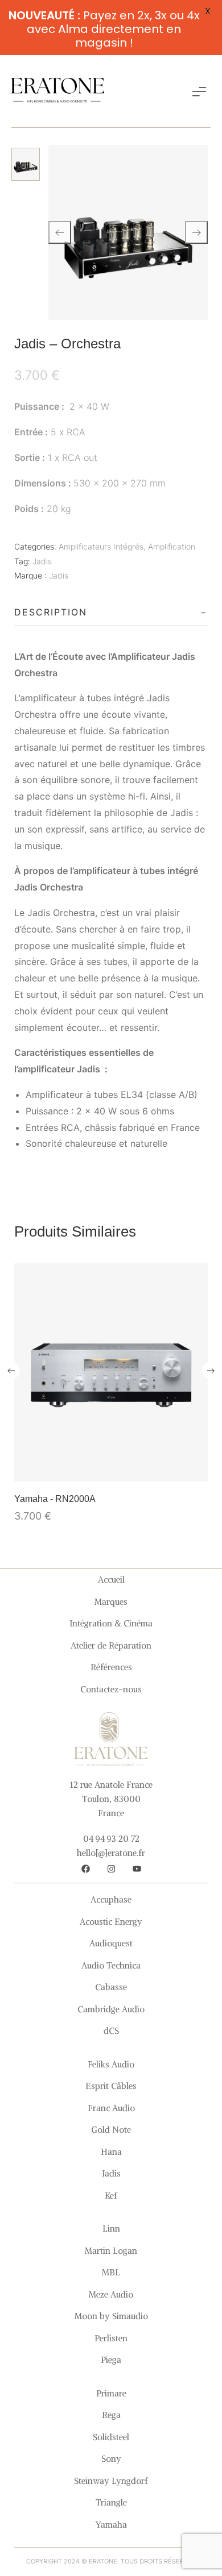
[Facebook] (85, 1868)
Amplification (172, 546)
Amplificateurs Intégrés (101, 546)
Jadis (42, 561)
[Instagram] (111, 1868)
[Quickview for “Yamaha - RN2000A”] (111, 1372)
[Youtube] (137, 1868)
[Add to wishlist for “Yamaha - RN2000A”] (111, 1470)
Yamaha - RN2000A (55, 1499)
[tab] (111, 613)
